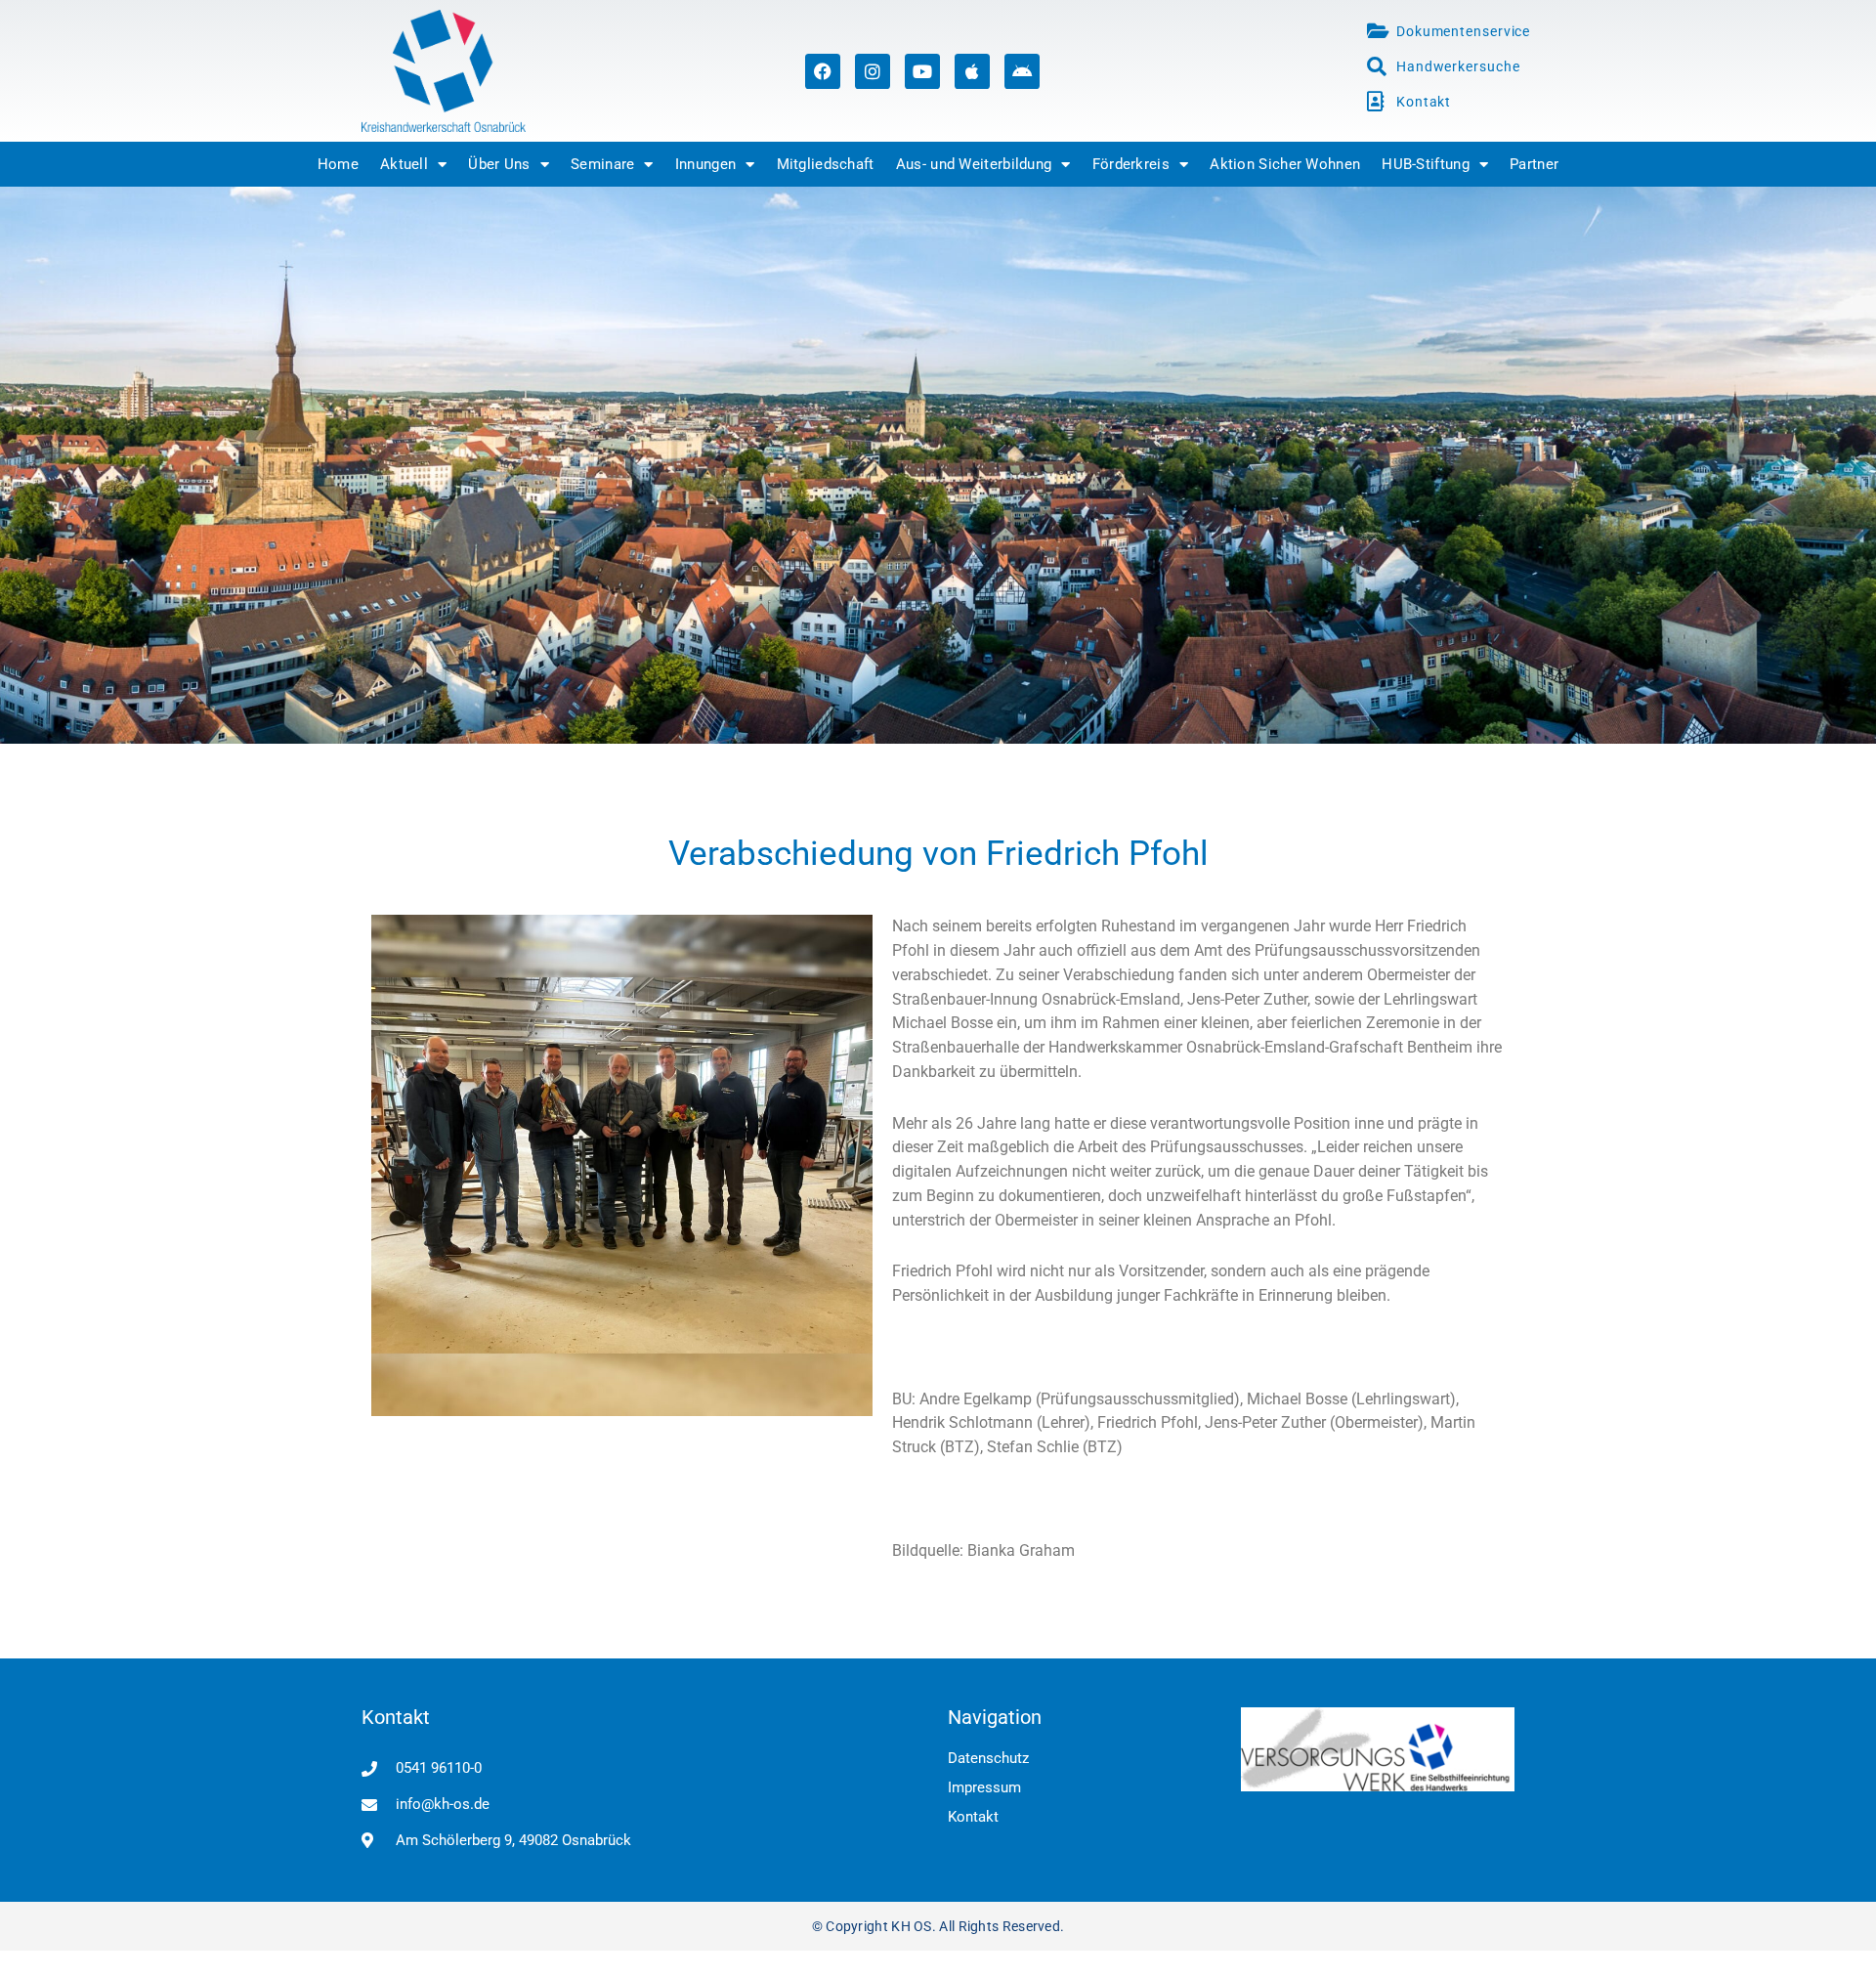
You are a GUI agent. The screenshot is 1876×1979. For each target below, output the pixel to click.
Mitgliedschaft (826, 164)
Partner (1534, 164)
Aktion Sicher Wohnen (1285, 164)
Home (338, 164)
